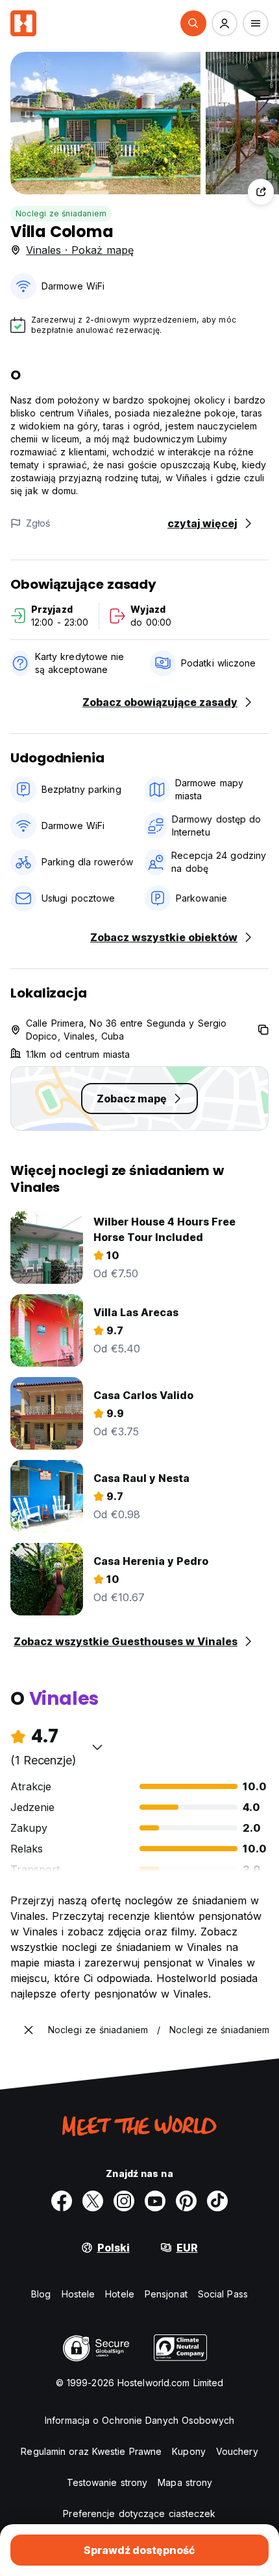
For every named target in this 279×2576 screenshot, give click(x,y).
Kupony (189, 2451)
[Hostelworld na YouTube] (155, 2201)
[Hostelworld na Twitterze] (93, 2201)
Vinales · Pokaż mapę (80, 250)
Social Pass (223, 2294)
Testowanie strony (107, 2482)
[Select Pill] (193, 23)
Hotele (120, 2294)
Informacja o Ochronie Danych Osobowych (139, 2420)
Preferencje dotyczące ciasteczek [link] (139, 2513)
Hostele (79, 2294)
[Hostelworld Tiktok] (217, 2201)
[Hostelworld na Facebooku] (62, 2201)
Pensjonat (166, 2294)
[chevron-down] (97, 1747)
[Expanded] (29, 2030)
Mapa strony (185, 2482)
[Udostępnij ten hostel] (261, 192)
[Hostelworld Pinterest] (186, 2201)
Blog (41, 2294)
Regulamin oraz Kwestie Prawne (91, 2451)
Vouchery (237, 2451)
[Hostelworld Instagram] (124, 2201)
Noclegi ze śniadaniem (61, 213)
